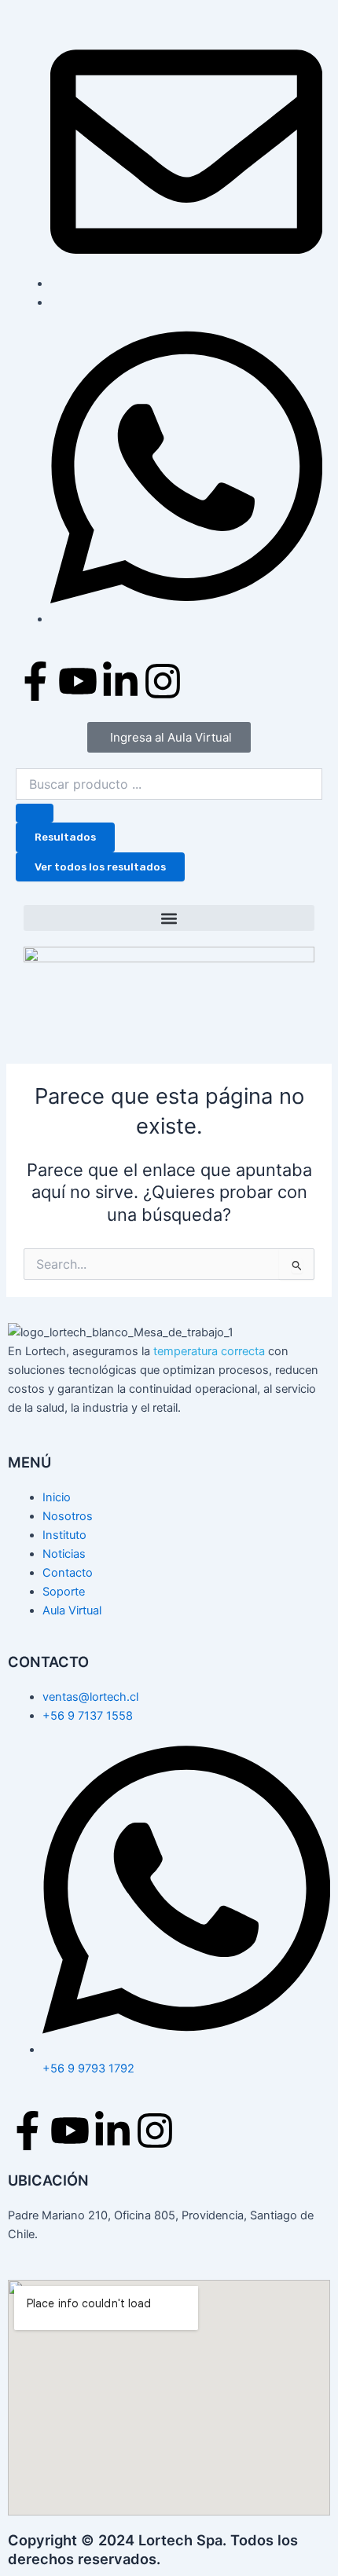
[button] (169, 918)
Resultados (65, 837)
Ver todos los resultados (100, 867)
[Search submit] (35, 813)
